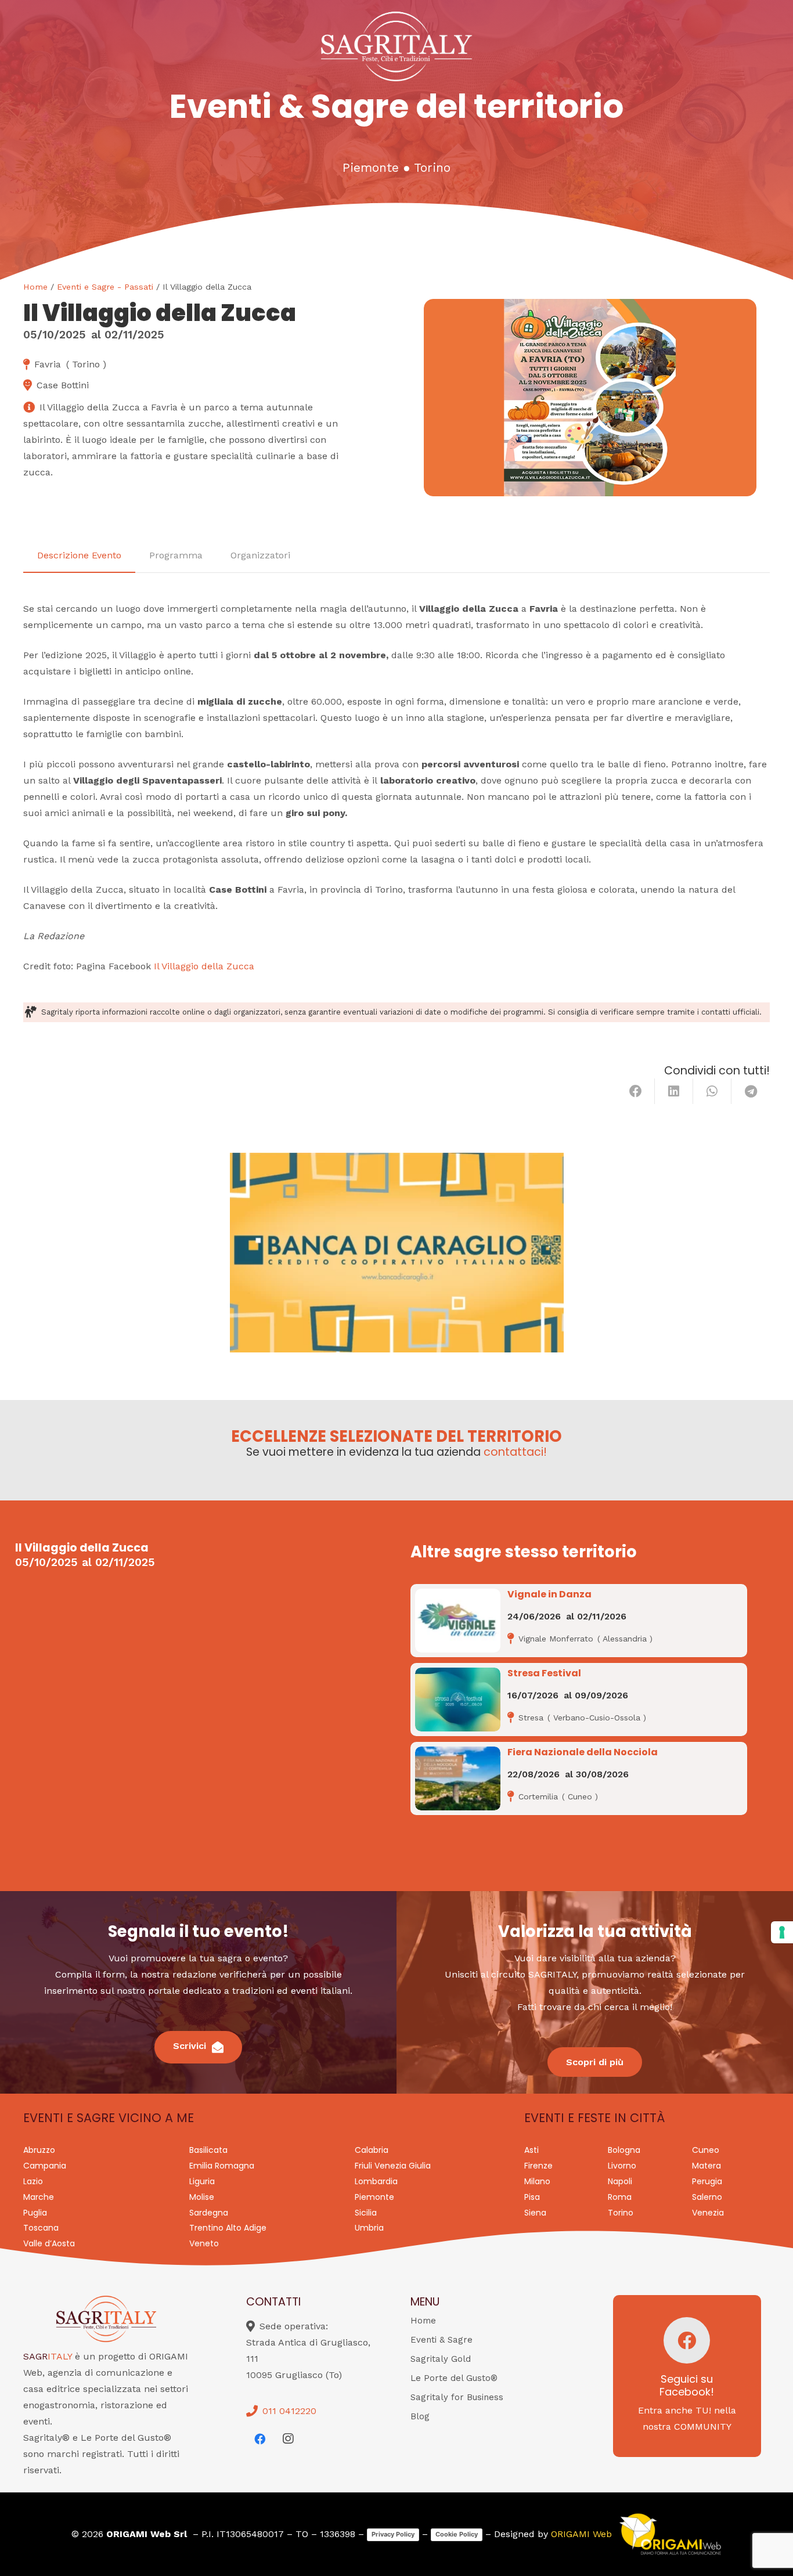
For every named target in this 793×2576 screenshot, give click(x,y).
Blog (420, 2416)
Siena (535, 2213)
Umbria (369, 2228)
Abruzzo (39, 2150)
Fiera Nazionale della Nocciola (583, 1752)
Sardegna (209, 2213)
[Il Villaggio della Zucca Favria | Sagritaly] (590, 398)
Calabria (372, 2150)
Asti (531, 2150)
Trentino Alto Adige (228, 2228)
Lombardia (376, 2181)
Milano (537, 2181)
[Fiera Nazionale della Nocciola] (458, 1778)
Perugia (707, 2181)
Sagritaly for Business (457, 2397)
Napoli (620, 2181)
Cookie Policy (457, 2534)
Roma (620, 2197)
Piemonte (371, 168)
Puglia (35, 2213)
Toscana (41, 2228)
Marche (39, 2197)
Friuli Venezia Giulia (393, 2166)
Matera (707, 2166)
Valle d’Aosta (49, 2243)
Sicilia (366, 2213)
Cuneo (706, 2150)
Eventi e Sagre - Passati (105, 287)
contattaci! (515, 1452)
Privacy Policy (393, 2534)
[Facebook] (260, 2439)
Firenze (538, 2166)
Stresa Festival (544, 1673)
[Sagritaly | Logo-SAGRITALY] (396, 46)
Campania (45, 2166)
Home (35, 287)
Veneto (204, 2243)
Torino (432, 168)
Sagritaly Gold (441, 2359)
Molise (202, 2197)
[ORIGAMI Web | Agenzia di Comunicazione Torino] (670, 2534)
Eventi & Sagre (441, 2340)
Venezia (708, 2213)
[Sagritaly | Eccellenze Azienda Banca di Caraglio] (397, 1253)
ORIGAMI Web (581, 2534)
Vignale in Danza (549, 1594)
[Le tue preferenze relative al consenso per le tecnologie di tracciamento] (782, 1932)
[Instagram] (288, 2439)
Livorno (622, 2166)
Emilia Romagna (222, 2166)
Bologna (624, 2150)
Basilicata (208, 2150)
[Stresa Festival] (458, 1700)
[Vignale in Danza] (458, 1621)
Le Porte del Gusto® (454, 2378)
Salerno (707, 2197)
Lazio (33, 2181)
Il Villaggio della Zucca (204, 966)
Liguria (202, 2181)
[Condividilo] (636, 1091)
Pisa (532, 2197)
